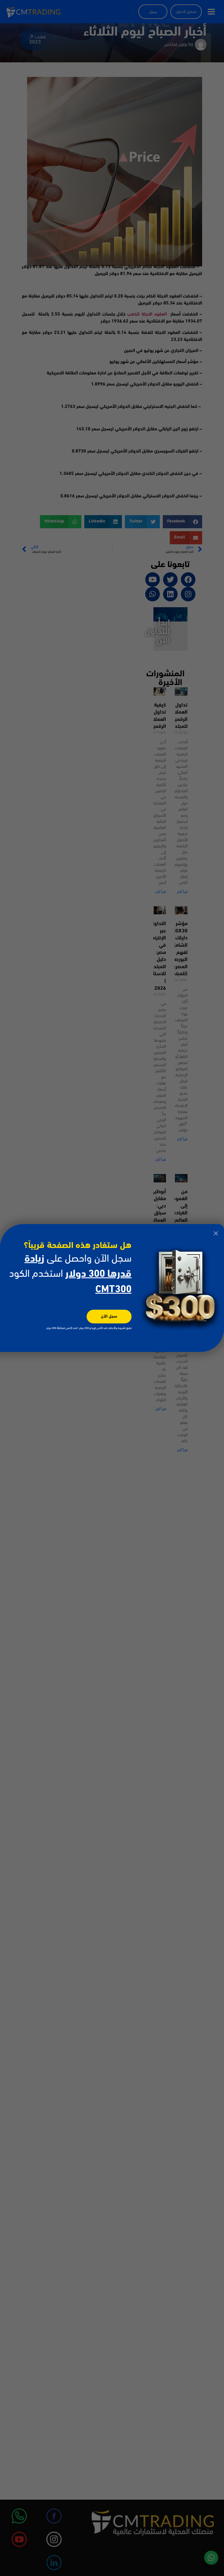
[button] (216, 1233)
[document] (112, 1288)
